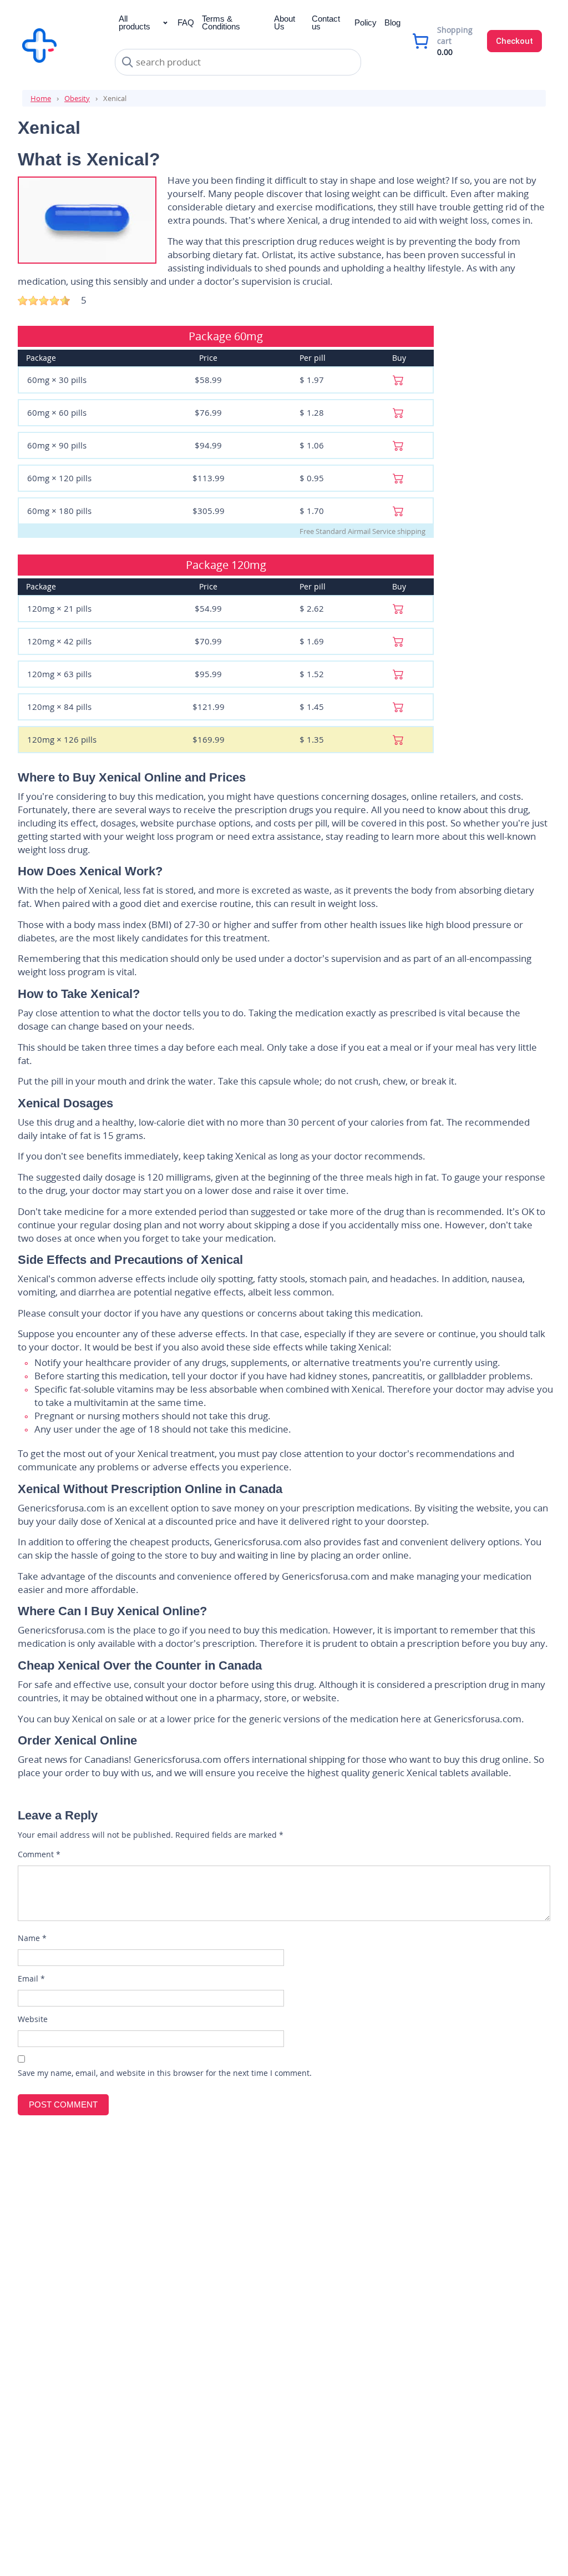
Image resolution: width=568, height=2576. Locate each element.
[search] (128, 62)
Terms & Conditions (221, 22)
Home (41, 98)
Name (32, 1938)
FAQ (186, 22)
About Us (285, 22)
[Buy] (398, 379)
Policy (366, 22)
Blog (392, 22)
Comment (39, 1854)
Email (31, 1978)
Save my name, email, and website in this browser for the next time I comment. (165, 2073)
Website (33, 2019)
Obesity (77, 98)
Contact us (326, 22)
